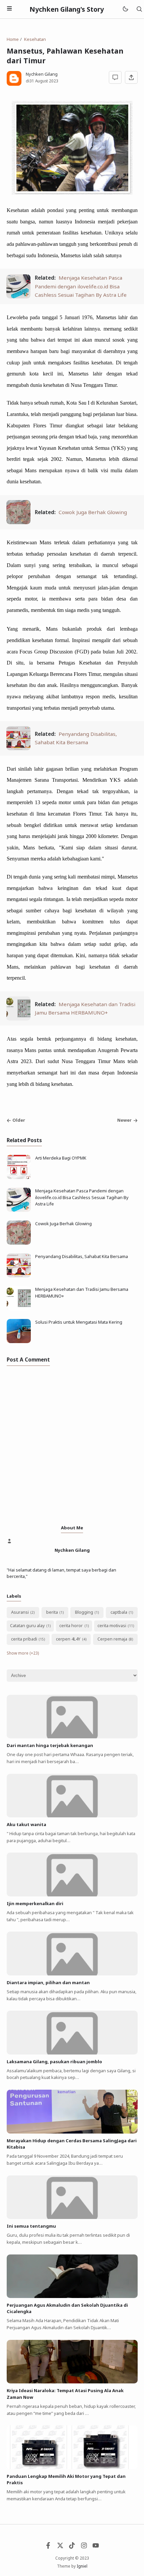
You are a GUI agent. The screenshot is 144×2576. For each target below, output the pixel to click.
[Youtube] (96, 2547)
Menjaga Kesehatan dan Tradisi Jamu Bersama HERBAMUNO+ (82, 1293)
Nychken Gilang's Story (67, 9)
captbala (119, 1612)
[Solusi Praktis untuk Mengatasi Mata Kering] (19, 1341)
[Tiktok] (72, 2547)
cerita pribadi (24, 1639)
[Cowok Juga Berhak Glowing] (18, 522)
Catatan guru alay (27, 1625)
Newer (124, 1120)
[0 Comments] (115, 77)
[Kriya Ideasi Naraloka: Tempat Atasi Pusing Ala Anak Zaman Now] (72, 2382)
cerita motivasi (112, 1625)
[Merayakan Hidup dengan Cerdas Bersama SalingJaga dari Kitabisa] (72, 2132)
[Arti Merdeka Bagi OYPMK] (19, 1177)
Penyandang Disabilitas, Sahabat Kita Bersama (82, 1256)
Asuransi (20, 1612)
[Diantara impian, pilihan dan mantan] (72, 1974)
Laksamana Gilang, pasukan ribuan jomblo (54, 2062)
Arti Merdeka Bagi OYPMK (61, 1158)
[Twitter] (60, 2547)
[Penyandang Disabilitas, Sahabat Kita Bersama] (18, 748)
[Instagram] (84, 2547)
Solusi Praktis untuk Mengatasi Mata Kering (79, 1322)
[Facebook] (48, 2547)
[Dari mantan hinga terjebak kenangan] (72, 1737)
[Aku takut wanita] (72, 1816)
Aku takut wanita (26, 1824)
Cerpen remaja (112, 1639)
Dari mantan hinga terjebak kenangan (50, 1745)
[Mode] (125, 9)
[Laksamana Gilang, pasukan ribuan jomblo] (72, 2053)
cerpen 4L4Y (68, 1639)
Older (19, 1120)
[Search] (139, 9)
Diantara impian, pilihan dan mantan (48, 1982)
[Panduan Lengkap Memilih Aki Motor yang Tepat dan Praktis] (72, 2467)
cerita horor (71, 1625)
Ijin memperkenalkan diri (35, 1903)
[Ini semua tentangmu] (72, 2217)
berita (52, 1612)
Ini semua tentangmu (31, 2226)
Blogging (84, 1612)
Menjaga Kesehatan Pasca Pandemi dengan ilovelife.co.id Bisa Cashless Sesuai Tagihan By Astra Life (81, 286)
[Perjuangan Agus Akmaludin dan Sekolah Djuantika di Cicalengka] (72, 2296)
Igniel (82, 2566)
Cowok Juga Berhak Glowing (93, 512)
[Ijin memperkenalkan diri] (72, 1895)
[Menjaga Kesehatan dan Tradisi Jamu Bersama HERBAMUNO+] (18, 1019)
